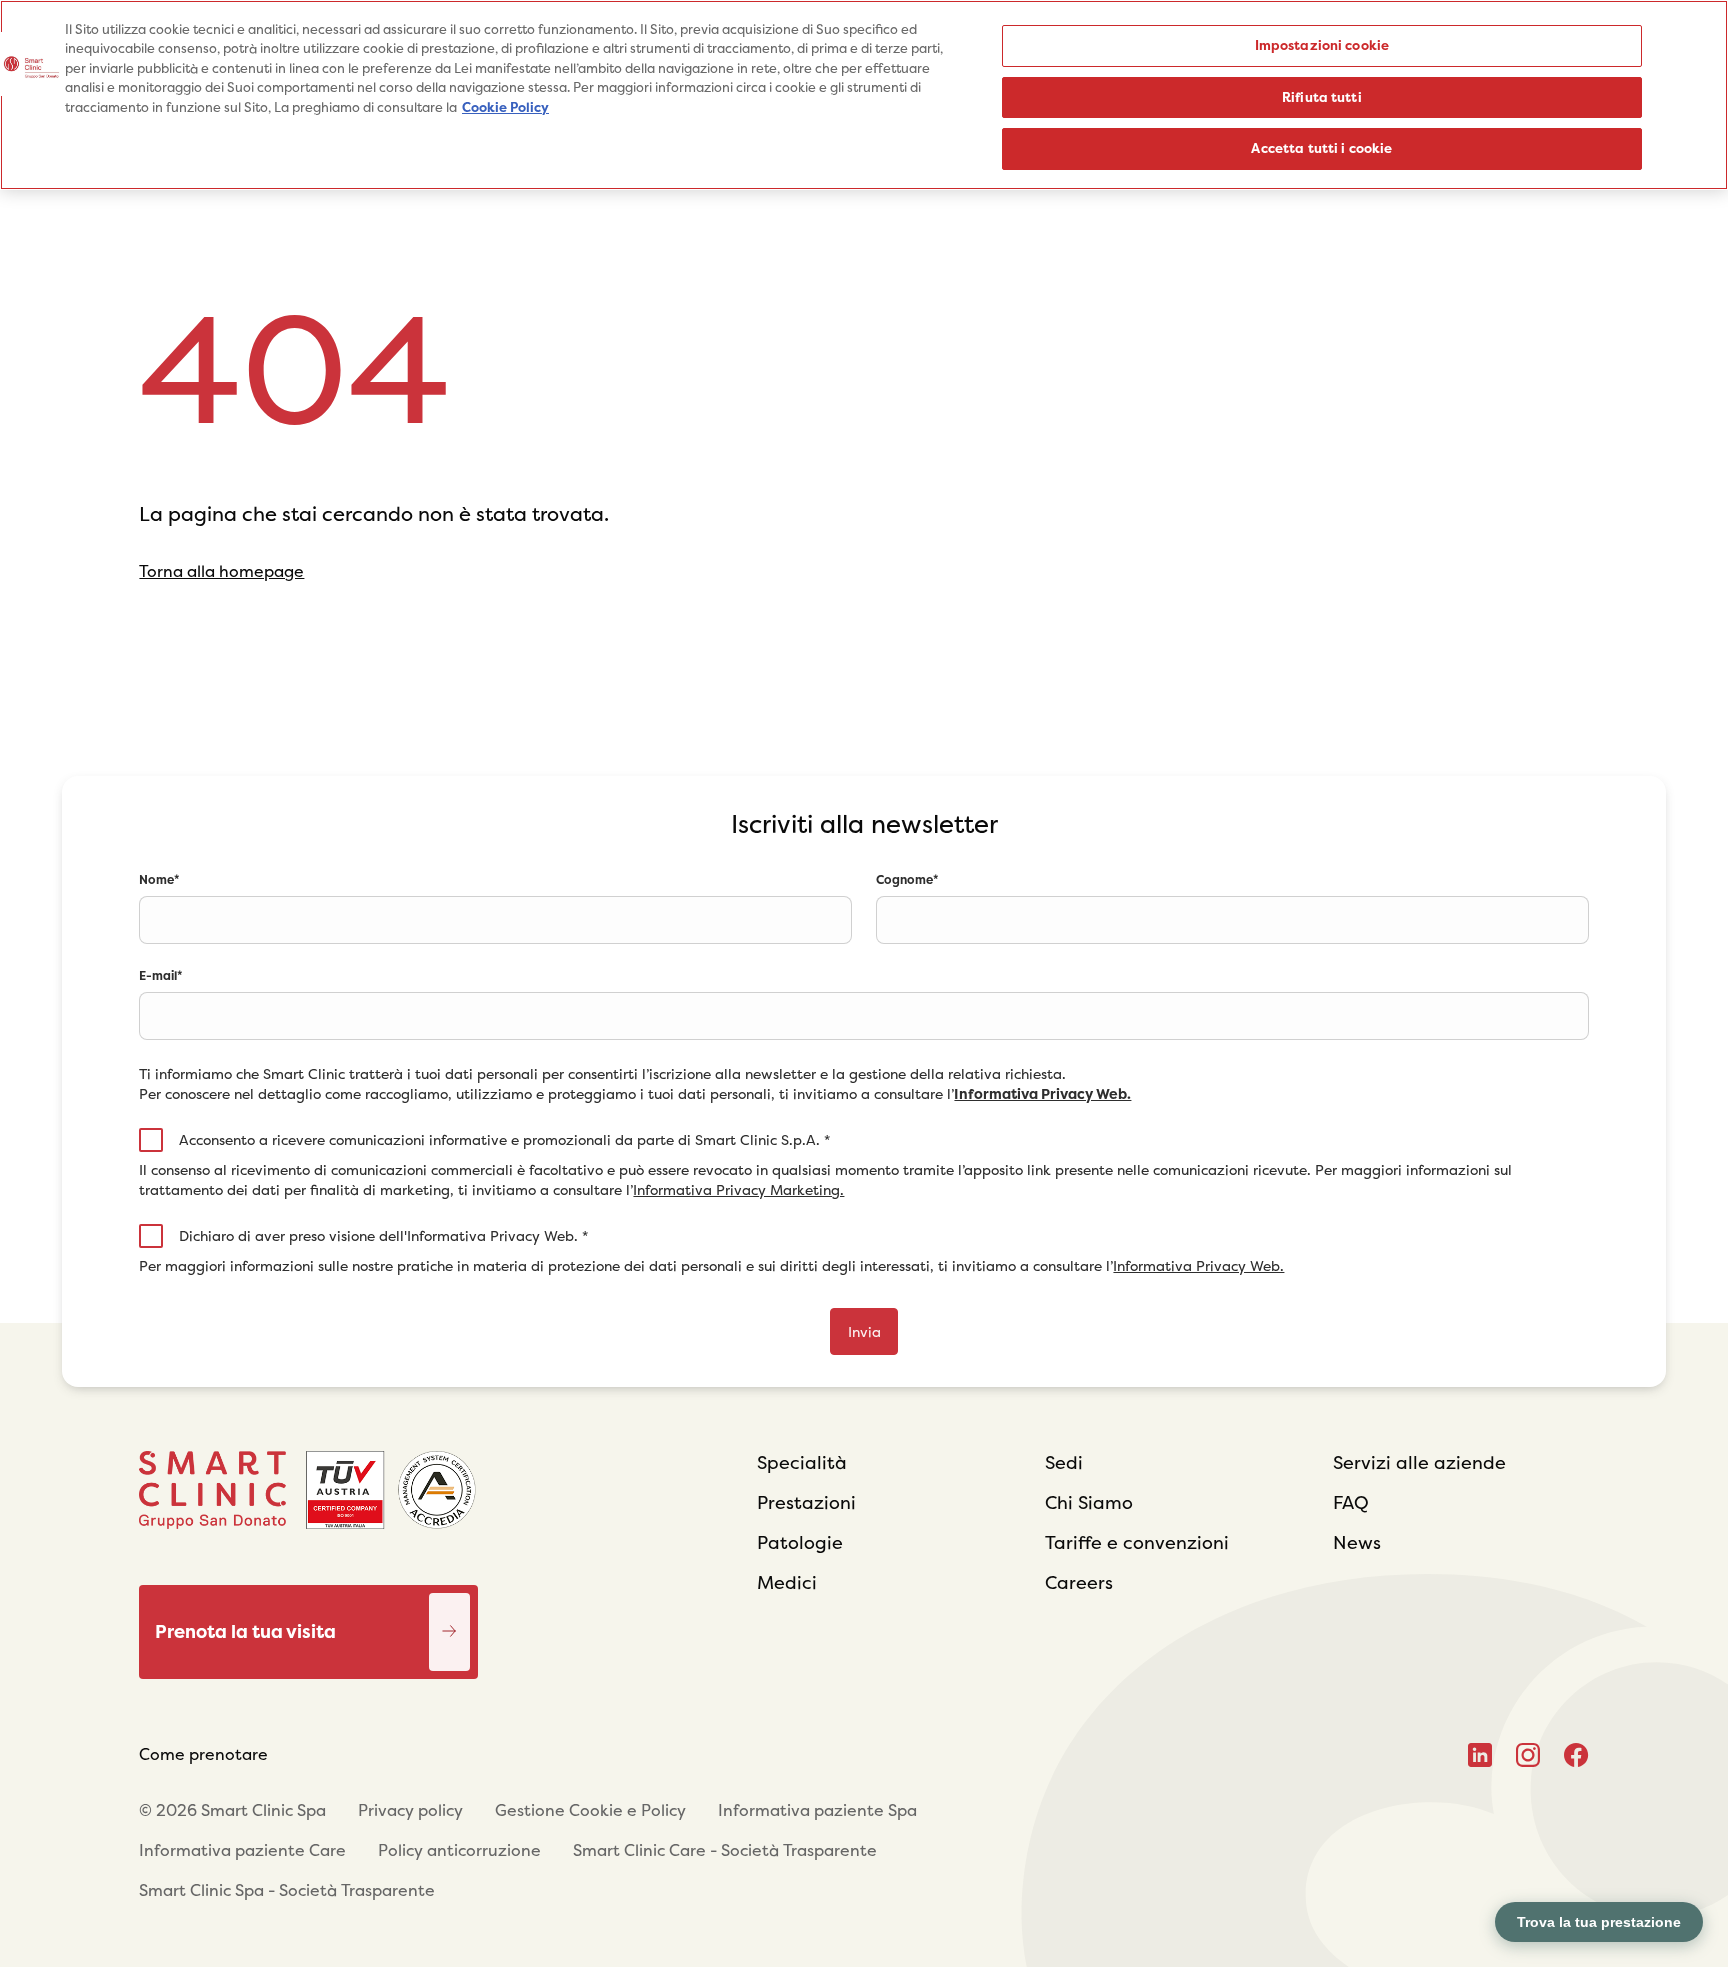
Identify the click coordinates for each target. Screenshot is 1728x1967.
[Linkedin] (1480, 1755)
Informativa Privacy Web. (1042, 1094)
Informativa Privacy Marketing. (738, 1190)
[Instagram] (1528, 1755)
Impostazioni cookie (1322, 45)
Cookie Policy (505, 107)
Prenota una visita (449, 1608)
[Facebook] (1576, 1755)
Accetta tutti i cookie (1321, 148)
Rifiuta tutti (1322, 97)
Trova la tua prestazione (1599, 1922)
